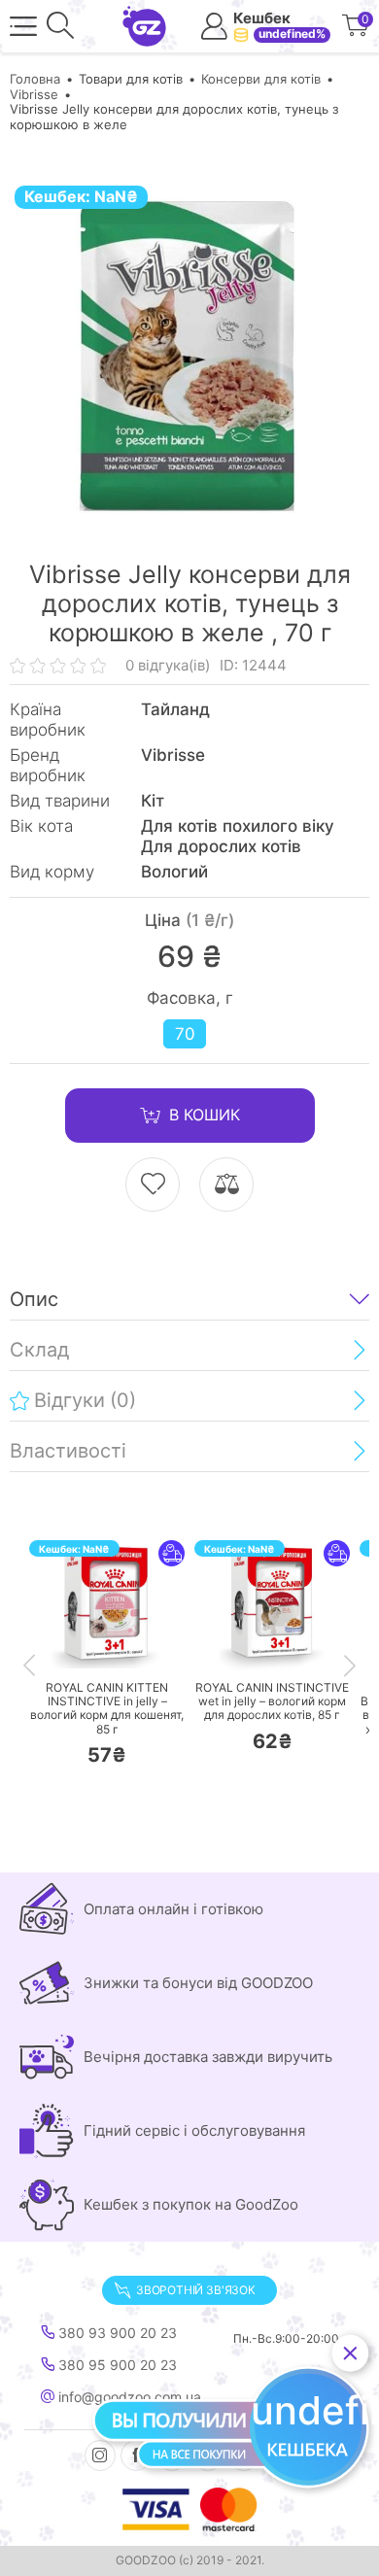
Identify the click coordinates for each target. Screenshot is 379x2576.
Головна (35, 79)
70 (185, 1034)
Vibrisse (34, 94)
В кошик (205, 1115)
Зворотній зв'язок (196, 2290)
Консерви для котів (261, 79)
